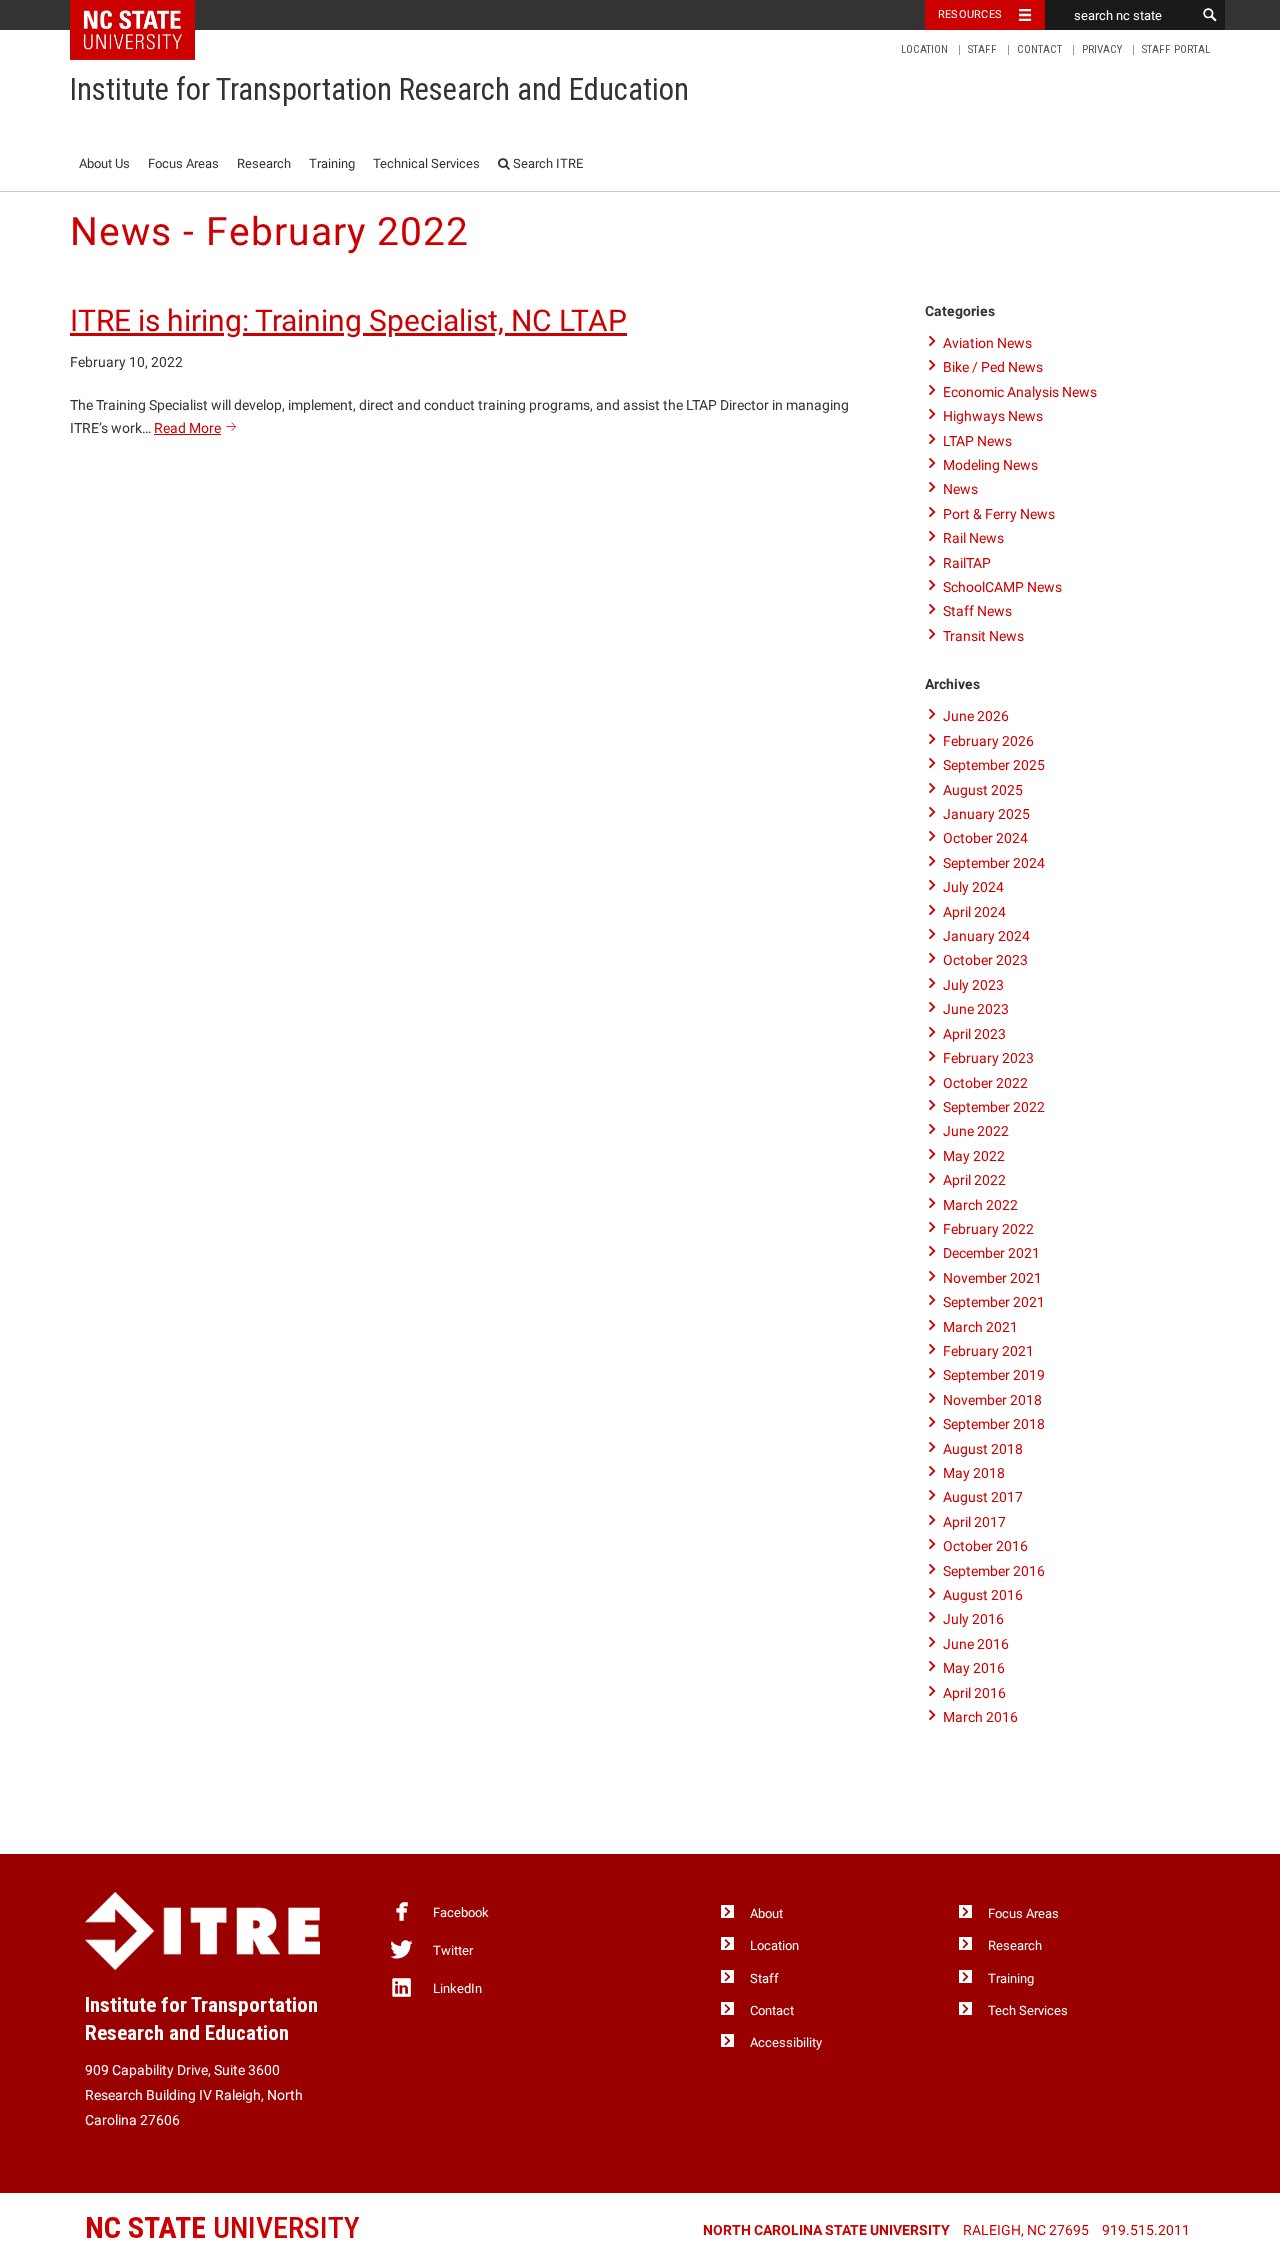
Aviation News (987, 343)
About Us (104, 163)
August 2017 (983, 1497)
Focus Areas (183, 163)
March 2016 (980, 1717)
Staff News (977, 611)
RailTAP (967, 563)
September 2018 (994, 1424)
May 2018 (974, 1473)
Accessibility (786, 2042)
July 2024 (973, 887)
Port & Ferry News (999, 514)
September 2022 (994, 1107)
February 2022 (988, 1229)
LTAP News (977, 441)
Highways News (993, 416)
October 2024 (985, 838)
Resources (970, 14)
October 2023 (985, 960)
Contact (1039, 49)
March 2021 (980, 1327)
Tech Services (1028, 2010)
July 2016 (973, 1619)
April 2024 (974, 912)
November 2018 (992, 1400)
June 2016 (976, 1644)
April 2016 (974, 1693)
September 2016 (994, 1571)
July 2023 (973, 985)
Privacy (1102, 49)
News (960, 489)
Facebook (461, 1912)
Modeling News (990, 465)
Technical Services (426, 163)
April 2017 (974, 1522)
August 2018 (983, 1449)
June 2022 (976, 1131)
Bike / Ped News (993, 367)
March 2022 (980, 1205)
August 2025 (983, 790)
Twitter (453, 1950)
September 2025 (994, 765)
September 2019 (994, 1375)
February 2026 (988, 741)
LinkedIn (457, 1988)
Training (332, 163)
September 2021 (994, 1302)
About (766, 1913)
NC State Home (145, 15)
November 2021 (992, 1278)
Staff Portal (1176, 49)
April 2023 (974, 1034)
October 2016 (985, 1546)
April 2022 (974, 1180)
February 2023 (988, 1058)
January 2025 (986, 814)
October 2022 (985, 1083)
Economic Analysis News (1020, 392)
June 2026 (976, 716)
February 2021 (988, 1351)
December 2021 (991, 1253)
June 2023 (976, 1009)
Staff (982, 49)
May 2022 (974, 1156)
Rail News (973, 538)
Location (924, 49)
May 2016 (974, 1668)
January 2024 (986, 936)
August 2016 (983, 1595)
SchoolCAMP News (1002, 587)
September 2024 (994, 863)
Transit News (983, 636)
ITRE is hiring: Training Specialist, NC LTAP (348, 320)
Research (264, 163)
